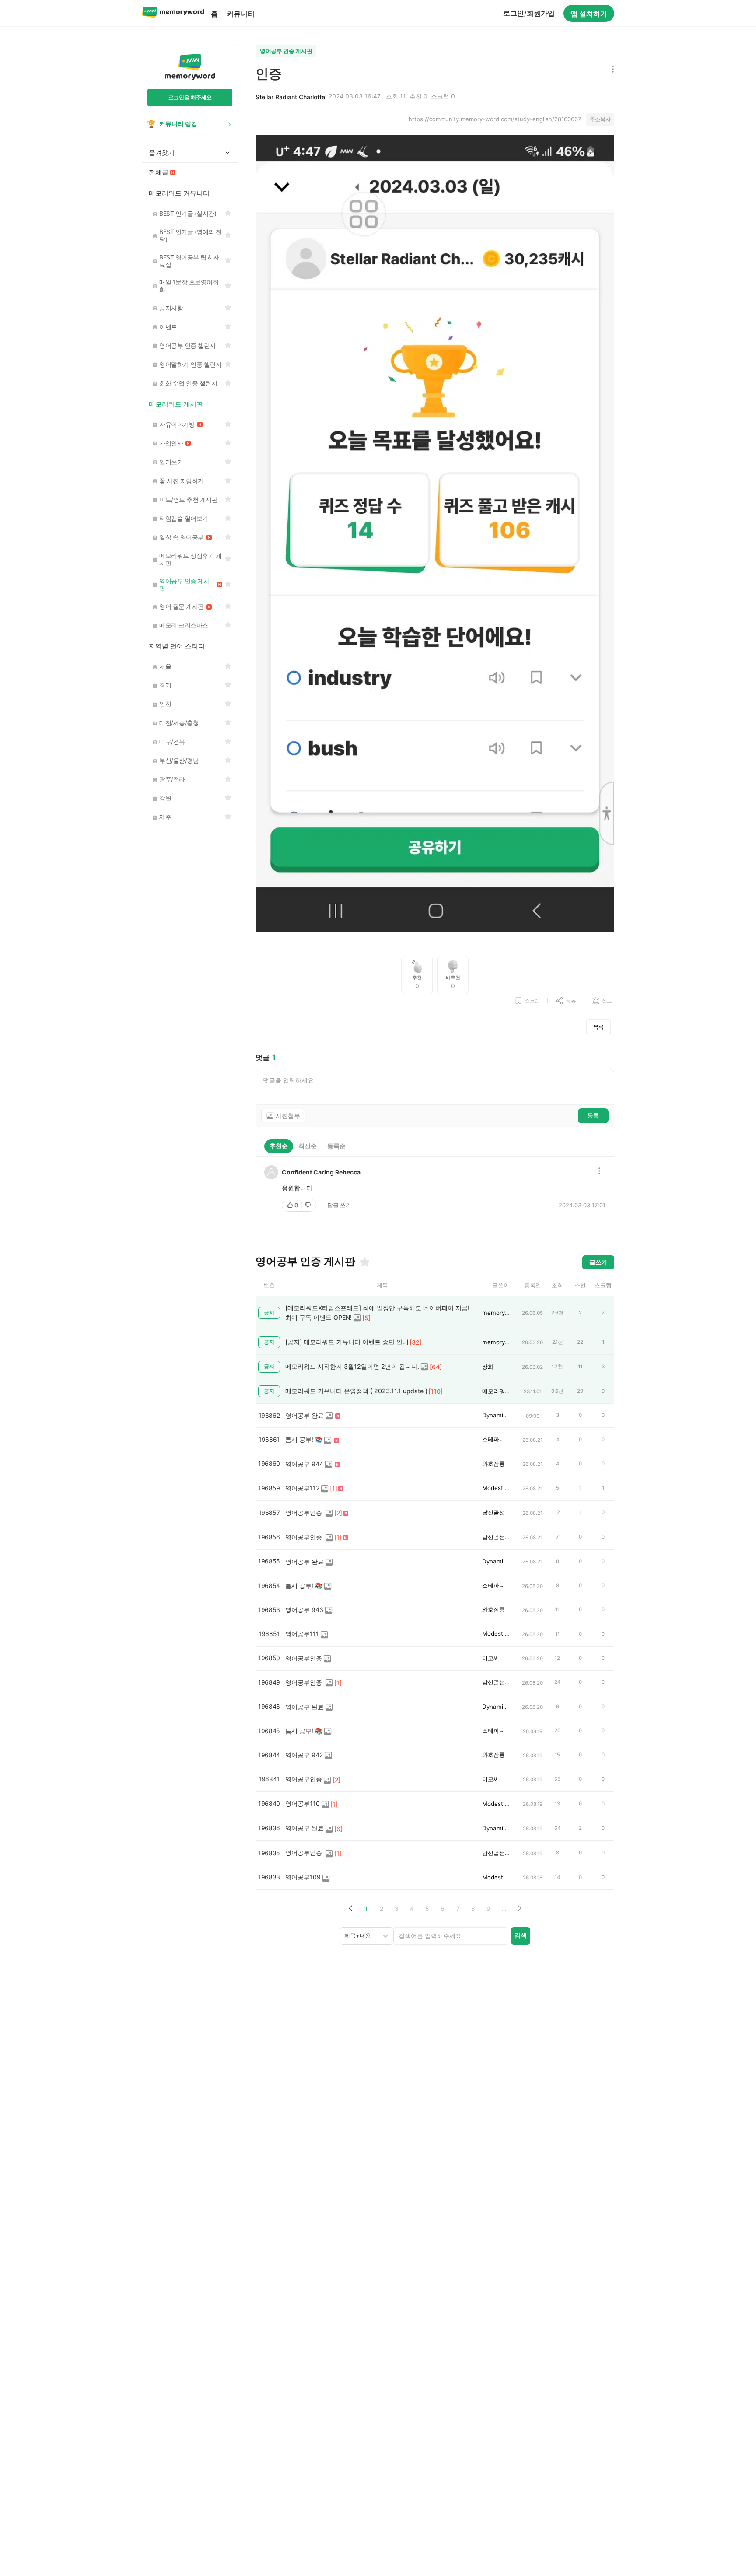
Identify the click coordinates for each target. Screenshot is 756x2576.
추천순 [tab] (279, 1146)
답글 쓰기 (339, 1205)
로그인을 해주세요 (190, 97)
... (504, 1908)
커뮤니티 (241, 14)
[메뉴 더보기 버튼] (611, 70)
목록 (598, 1027)
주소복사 (600, 119)
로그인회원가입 (529, 13)
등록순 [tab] (336, 1146)
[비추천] (309, 1205)
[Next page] (519, 1908)
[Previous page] (351, 1908)
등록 (593, 1115)
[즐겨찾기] (364, 1262)
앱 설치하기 (589, 14)
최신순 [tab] (308, 1146)
